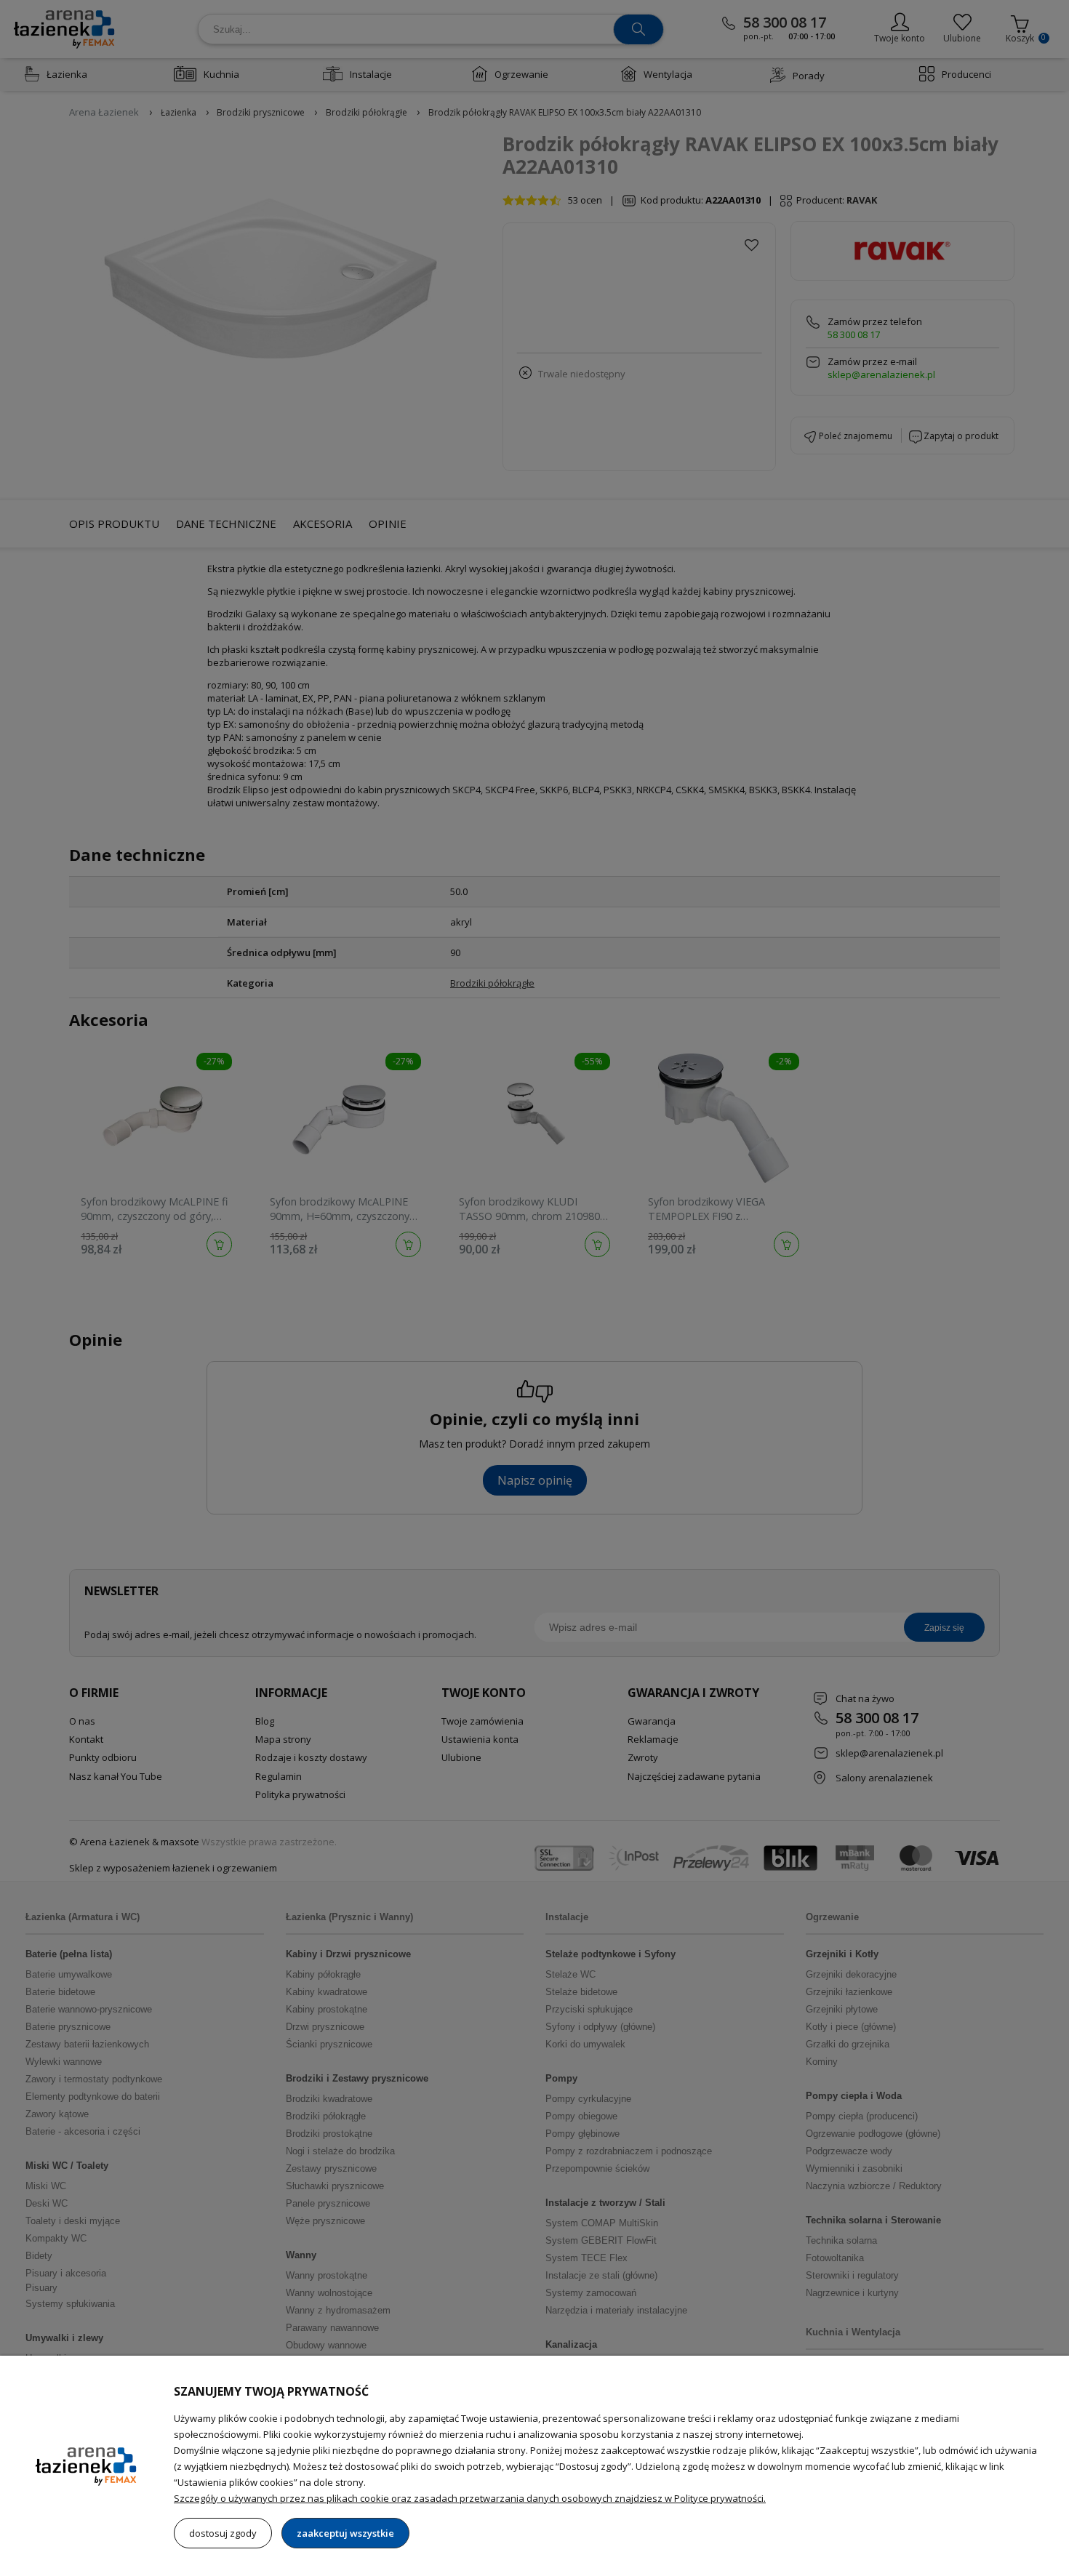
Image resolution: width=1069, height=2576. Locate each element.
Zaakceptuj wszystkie (345, 2533)
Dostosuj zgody (223, 2533)
